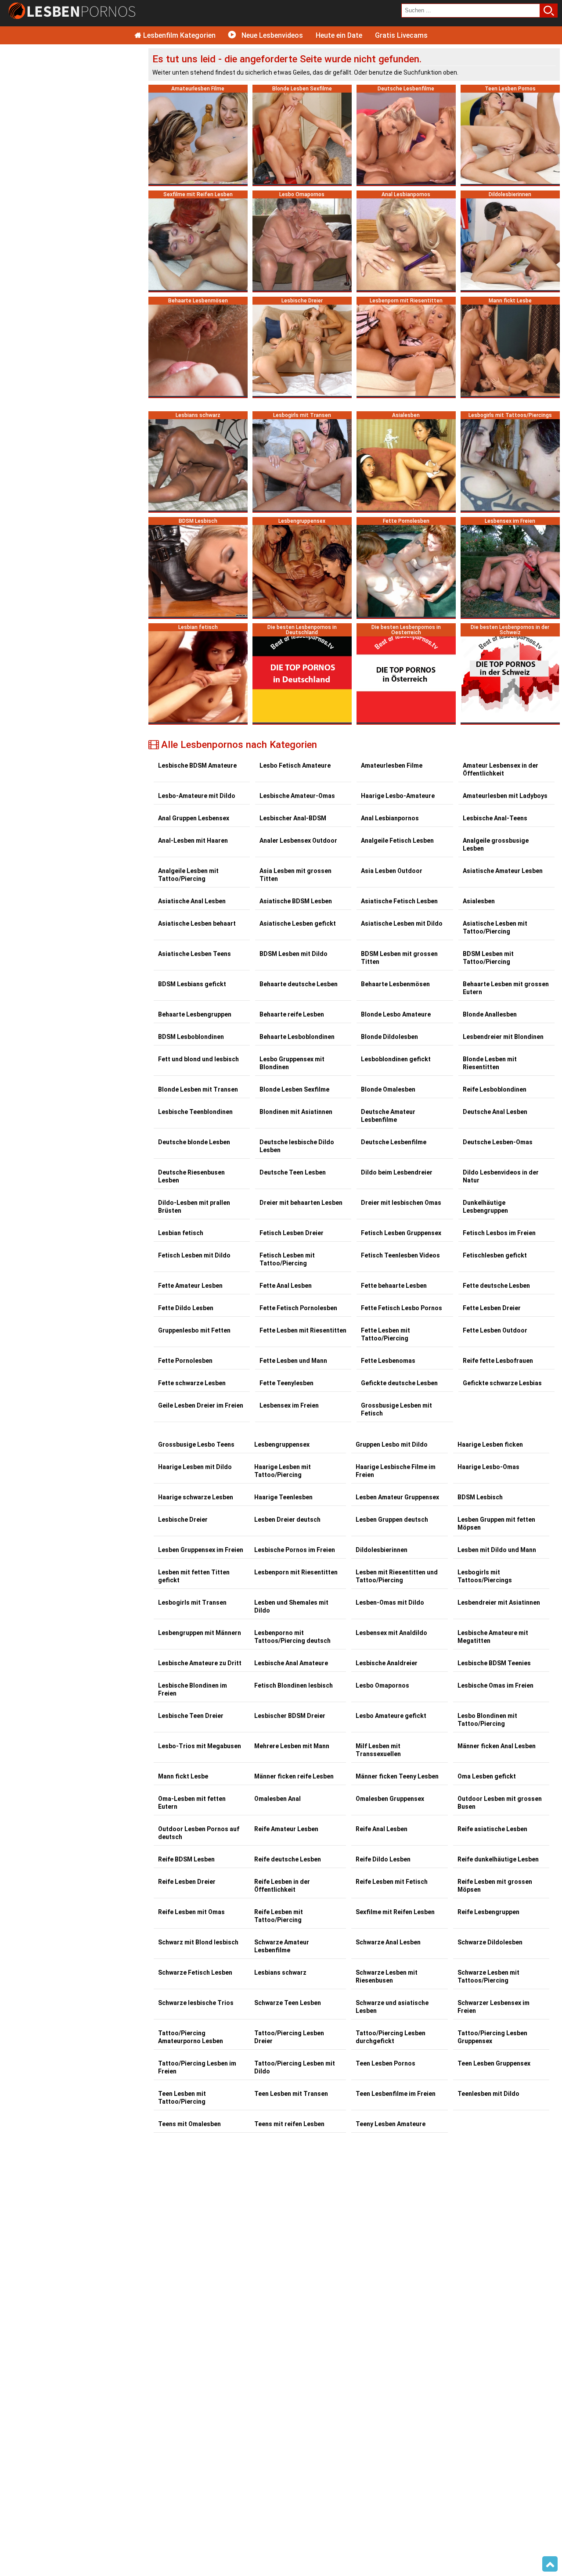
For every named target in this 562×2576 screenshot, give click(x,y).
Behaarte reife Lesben (292, 1014)
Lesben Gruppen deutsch (392, 1520)
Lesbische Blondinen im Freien (193, 1689)
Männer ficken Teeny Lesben (397, 1776)
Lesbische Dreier (183, 1520)
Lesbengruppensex (282, 1444)
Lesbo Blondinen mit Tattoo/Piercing (487, 1720)
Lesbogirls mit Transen (192, 1602)
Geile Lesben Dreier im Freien (201, 1405)
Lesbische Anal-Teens (495, 818)
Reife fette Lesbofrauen (498, 1361)
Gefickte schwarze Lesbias (502, 1383)
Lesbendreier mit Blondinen (503, 1037)
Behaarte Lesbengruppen (195, 1014)
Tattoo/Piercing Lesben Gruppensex (492, 2037)
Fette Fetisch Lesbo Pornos (402, 1308)
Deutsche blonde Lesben (194, 1142)
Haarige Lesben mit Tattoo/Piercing (283, 1471)
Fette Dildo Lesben (186, 1308)
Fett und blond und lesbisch (198, 1059)
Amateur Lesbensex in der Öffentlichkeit (501, 769)
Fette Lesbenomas (388, 1361)
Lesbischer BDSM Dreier (290, 1716)
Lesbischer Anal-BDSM (293, 818)
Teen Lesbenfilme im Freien (396, 2094)
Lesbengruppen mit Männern (200, 1633)
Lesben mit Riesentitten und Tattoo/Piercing (397, 1576)
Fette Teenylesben (286, 1383)
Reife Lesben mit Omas (191, 1912)
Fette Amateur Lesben (190, 1286)
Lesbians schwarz (280, 1972)
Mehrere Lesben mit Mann (292, 1746)
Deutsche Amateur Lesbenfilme (388, 1116)
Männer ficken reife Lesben (294, 1776)
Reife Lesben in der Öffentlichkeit (282, 1886)
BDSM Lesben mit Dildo (294, 954)
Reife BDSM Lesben (186, 1859)
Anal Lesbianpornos (390, 818)
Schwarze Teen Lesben (288, 2003)
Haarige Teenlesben (283, 1497)
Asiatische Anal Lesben (192, 901)
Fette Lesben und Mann (293, 1361)
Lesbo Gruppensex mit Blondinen (292, 1063)
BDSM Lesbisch (480, 1497)
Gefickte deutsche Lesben (399, 1383)
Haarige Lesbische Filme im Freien (396, 1471)
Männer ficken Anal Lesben (497, 1746)
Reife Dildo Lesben (383, 1859)
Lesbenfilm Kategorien (178, 35)
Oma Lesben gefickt (487, 1776)
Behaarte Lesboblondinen (297, 1037)
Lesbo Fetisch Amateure (295, 765)
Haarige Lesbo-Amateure (398, 796)
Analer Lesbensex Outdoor (298, 841)
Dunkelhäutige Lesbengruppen (485, 1207)
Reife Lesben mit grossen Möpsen (495, 1886)
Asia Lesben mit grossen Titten (295, 875)
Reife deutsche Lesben (288, 1859)
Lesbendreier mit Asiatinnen (499, 1602)
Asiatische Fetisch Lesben (399, 901)
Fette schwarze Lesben (192, 1383)
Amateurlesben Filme (392, 765)
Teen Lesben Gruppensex (494, 2063)
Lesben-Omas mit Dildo (390, 1602)
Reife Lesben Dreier (187, 1882)
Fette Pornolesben (185, 1361)
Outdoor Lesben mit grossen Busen (500, 1803)
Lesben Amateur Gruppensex (397, 1497)
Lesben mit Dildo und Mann (497, 1550)
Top (550, 2564)
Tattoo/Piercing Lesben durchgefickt (391, 2037)
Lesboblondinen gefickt (396, 1059)
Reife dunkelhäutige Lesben (498, 1859)
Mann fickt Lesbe (183, 1776)
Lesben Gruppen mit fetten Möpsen (496, 1523)
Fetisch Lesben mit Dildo (194, 1255)
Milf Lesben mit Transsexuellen (378, 1750)
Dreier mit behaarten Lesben (301, 1203)
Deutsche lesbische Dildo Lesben (297, 1146)
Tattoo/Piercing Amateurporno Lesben (191, 2037)
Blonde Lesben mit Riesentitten (490, 1063)
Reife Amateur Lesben (286, 1829)
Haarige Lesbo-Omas (488, 1467)
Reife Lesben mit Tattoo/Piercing (279, 1916)
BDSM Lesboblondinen (191, 1037)
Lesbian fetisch (181, 1233)
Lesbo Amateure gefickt (391, 1716)
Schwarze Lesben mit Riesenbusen (387, 1976)
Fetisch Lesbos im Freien (499, 1233)
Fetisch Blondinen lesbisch (294, 1685)
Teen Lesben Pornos (385, 2063)
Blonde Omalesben (388, 1089)
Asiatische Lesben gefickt (298, 923)
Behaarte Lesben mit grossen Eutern (506, 988)
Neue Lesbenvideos (271, 35)
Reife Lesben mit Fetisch (392, 1882)
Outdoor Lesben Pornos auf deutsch (199, 1833)
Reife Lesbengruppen (488, 1912)
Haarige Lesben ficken (490, 1444)
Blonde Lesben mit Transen (198, 1089)
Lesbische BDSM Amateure (197, 765)
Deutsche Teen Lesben (293, 1172)
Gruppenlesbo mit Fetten (194, 1330)
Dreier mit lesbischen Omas (401, 1203)
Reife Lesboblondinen (495, 1089)
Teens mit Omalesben (189, 2124)
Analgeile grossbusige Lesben (496, 844)
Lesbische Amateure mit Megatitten (493, 1637)
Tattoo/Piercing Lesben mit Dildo (295, 2067)
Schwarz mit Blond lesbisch (198, 1942)
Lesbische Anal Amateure (291, 1663)
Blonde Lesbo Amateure (396, 1014)
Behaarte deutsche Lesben (299, 984)
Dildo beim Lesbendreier (397, 1172)
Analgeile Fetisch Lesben (397, 841)
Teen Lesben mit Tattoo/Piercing (182, 2098)
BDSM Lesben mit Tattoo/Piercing (488, 958)
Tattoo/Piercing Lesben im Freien (197, 2067)
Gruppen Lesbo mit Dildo (392, 1444)
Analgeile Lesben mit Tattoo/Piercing (188, 875)
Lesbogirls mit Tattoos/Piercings (485, 1576)
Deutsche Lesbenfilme (394, 1142)
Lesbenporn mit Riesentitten (296, 1572)
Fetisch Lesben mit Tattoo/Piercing (287, 1259)
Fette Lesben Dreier (492, 1308)
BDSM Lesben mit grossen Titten (399, 958)
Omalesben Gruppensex (390, 1799)
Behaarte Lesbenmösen (395, 984)
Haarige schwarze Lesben (196, 1497)
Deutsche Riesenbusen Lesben (191, 1176)
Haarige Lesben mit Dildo (195, 1467)
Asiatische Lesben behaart (197, 923)
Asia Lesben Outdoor (392, 871)
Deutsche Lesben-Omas (498, 1142)
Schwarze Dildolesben (490, 1942)
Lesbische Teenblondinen (195, 1112)
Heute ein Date (339, 35)
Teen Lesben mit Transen (291, 2094)
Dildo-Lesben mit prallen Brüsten (194, 1207)
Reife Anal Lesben (382, 1829)
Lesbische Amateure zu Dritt (200, 1663)
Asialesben (479, 901)
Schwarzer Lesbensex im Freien (494, 2007)
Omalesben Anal (277, 1799)
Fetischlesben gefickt (495, 1255)
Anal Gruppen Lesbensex (194, 818)
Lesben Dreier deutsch (287, 1520)
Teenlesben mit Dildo (488, 2094)
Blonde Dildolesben (389, 1037)
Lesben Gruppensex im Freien (201, 1550)
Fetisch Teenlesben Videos (400, 1255)
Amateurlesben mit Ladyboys (505, 796)
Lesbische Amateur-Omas (297, 796)
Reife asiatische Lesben (492, 1829)
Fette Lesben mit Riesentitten (303, 1330)
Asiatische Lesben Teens (195, 954)
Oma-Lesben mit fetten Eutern (192, 1803)
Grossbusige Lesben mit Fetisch (396, 1409)
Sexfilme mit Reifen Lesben (395, 1912)
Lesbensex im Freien (289, 1405)
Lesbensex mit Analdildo (391, 1633)
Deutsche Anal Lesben (495, 1112)
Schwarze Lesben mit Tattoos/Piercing (488, 1976)
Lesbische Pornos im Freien (295, 1550)
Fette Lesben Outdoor (495, 1330)
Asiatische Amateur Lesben (503, 871)
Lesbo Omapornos (382, 1685)
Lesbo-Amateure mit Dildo (197, 796)
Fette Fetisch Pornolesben (298, 1308)
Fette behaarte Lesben (394, 1286)
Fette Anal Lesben (286, 1286)
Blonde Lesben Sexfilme (294, 1089)
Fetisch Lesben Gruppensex (401, 1233)
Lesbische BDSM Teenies (494, 1663)
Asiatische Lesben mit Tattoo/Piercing (495, 927)
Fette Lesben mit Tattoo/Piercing (385, 1334)
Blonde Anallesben (490, 1014)
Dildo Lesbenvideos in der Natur (501, 1176)
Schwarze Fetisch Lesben (195, 1972)
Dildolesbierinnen (382, 1550)
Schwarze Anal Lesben (388, 1942)
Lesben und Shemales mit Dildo (291, 1606)
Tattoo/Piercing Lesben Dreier (289, 2037)
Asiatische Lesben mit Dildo (402, 923)
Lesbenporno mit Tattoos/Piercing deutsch (292, 1637)
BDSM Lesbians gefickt (192, 984)
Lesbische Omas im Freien (495, 1685)
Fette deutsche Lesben (496, 1286)
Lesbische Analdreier (387, 1663)
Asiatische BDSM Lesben (296, 901)
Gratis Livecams (401, 35)
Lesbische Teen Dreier (191, 1716)
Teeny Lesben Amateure (391, 2124)
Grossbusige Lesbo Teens (196, 1444)
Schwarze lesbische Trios (196, 2003)
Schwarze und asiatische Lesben (392, 2007)
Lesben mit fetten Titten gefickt (194, 1576)
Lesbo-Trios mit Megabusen (200, 1746)
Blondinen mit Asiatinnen (296, 1112)
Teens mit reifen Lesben (289, 2124)
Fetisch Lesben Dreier (292, 1233)
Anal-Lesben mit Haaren (193, 841)
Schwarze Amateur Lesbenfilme (282, 1946)
